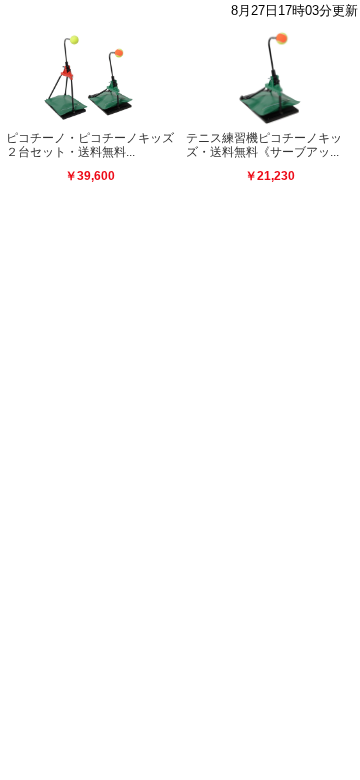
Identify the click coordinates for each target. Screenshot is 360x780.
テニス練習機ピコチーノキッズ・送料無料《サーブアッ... (264, 145)
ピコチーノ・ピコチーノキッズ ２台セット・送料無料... (96, 145)
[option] (90, 116)
